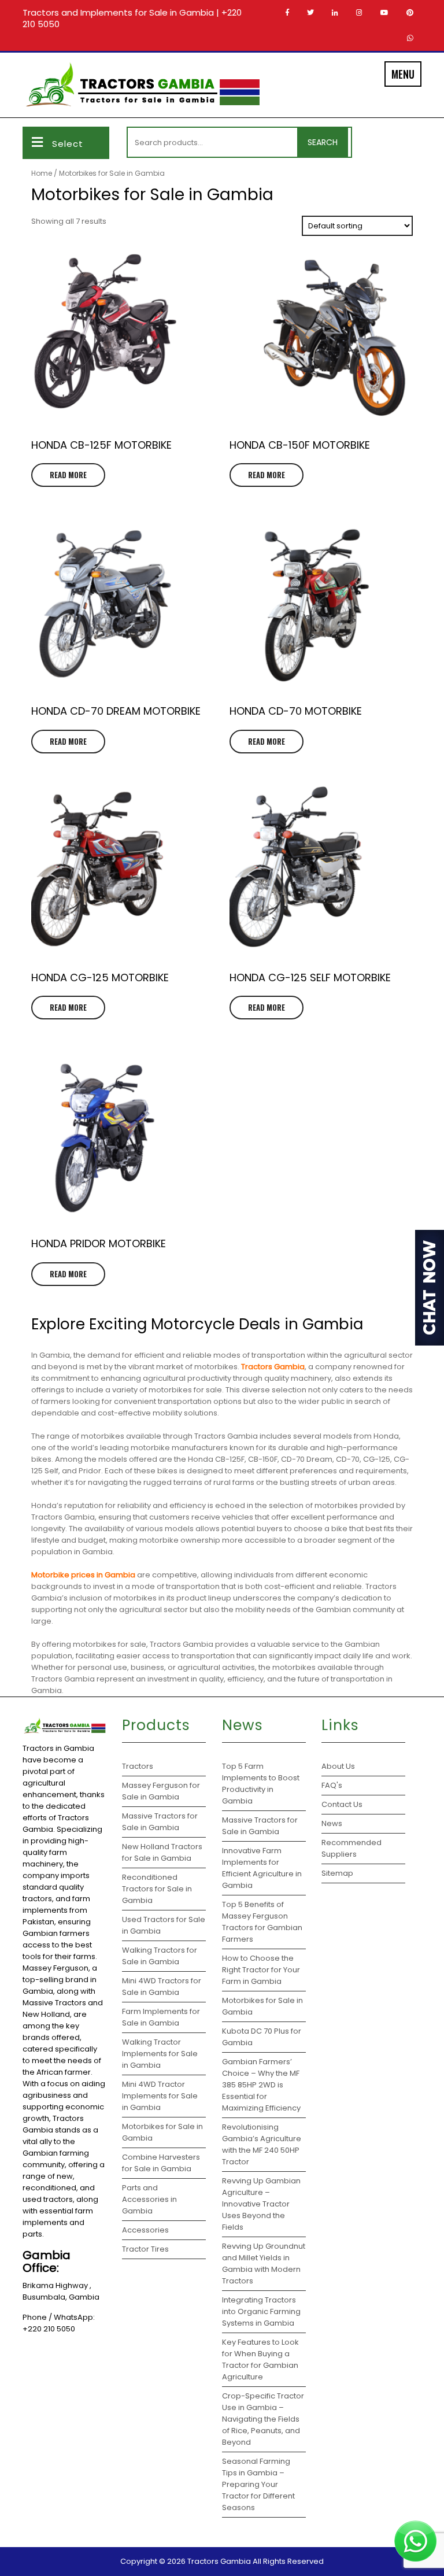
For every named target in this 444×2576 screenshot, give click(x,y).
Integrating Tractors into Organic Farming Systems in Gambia (261, 2311)
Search (323, 142)
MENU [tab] (403, 74)
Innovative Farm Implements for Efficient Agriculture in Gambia (262, 1868)
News (332, 1823)
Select (68, 144)
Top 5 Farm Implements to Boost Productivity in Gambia (261, 1784)
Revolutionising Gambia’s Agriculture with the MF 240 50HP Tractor (262, 2144)
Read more (68, 475)
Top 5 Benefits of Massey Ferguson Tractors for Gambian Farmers (262, 1922)
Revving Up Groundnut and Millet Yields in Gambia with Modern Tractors (264, 2263)
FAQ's (332, 1785)
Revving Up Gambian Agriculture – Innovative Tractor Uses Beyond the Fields (261, 2204)
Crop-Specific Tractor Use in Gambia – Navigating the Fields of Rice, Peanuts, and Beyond (263, 2419)
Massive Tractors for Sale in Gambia (260, 1826)
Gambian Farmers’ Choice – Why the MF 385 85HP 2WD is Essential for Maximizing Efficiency (261, 2085)
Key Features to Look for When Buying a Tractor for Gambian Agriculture (260, 2359)
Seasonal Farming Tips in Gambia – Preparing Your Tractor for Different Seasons (258, 2484)
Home (42, 173)
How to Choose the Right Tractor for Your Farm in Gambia (261, 1970)
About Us (338, 1766)
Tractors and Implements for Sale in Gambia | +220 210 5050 (132, 18)
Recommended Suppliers (351, 1848)
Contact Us (342, 1804)
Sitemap (337, 1873)
